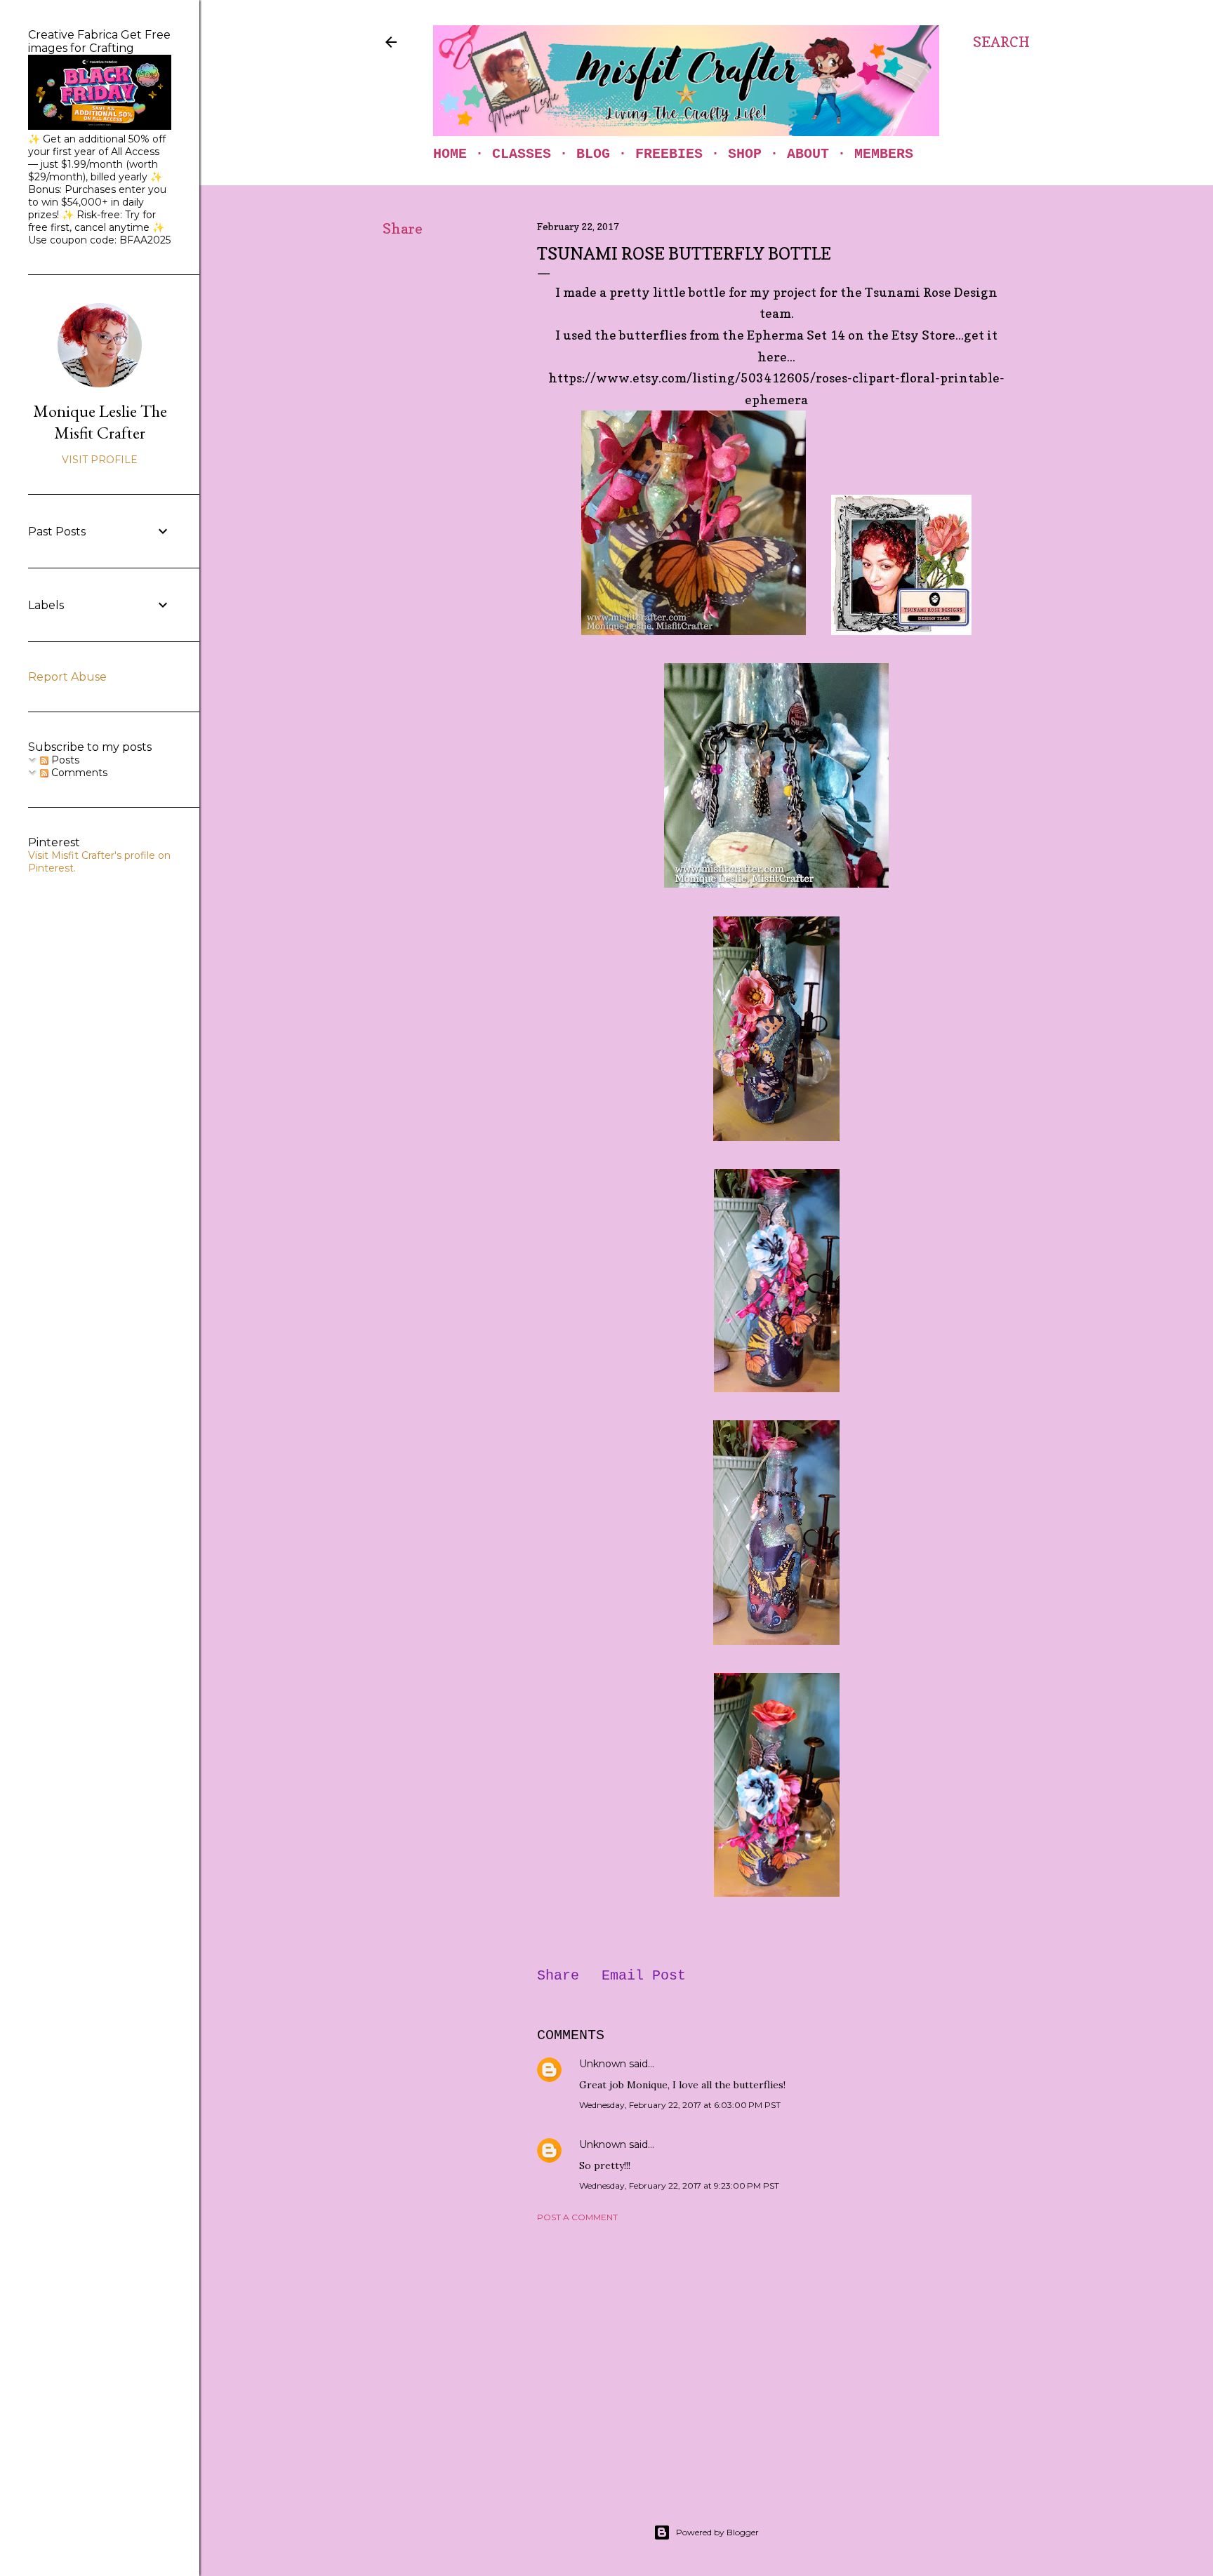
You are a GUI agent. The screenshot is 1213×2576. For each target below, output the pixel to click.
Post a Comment (577, 2217)
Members (884, 154)
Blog (593, 154)
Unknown (603, 2064)
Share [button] (403, 229)
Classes (522, 154)
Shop (745, 154)
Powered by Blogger (717, 2532)
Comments (78, 773)
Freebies (669, 154)
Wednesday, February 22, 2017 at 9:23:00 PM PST (679, 2185)
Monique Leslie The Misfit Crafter (100, 422)
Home (450, 154)
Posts (64, 760)
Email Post (644, 1976)
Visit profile (100, 460)
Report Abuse (67, 677)
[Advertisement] (776, 2356)
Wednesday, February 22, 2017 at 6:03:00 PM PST (680, 2105)
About (808, 154)
